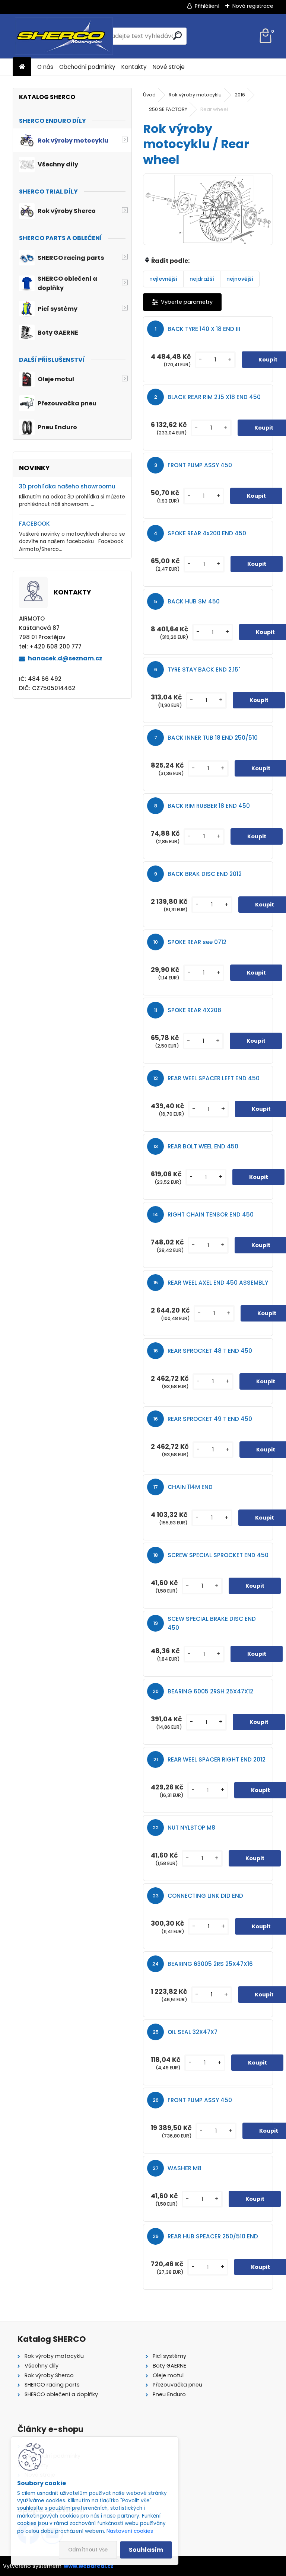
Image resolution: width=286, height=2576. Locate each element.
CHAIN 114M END (190, 1487)
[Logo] (64, 36)
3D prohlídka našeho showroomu (67, 486)
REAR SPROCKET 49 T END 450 (210, 1419)
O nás (45, 67)
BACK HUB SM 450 (194, 601)
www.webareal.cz (89, 2566)
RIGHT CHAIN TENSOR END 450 (211, 1214)
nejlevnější (163, 279)
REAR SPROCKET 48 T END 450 (210, 1351)
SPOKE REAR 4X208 (194, 1010)
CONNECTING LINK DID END (205, 1896)
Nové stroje (169, 67)
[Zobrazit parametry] (182, 302)
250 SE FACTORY (168, 109)
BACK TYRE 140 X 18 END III (204, 329)
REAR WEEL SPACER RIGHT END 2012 (217, 1759)
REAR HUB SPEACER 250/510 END (213, 2236)
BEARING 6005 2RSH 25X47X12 (210, 1691)
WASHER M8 (185, 2168)
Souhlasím (146, 2550)
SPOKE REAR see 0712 (197, 942)
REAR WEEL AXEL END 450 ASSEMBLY (218, 1283)
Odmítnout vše (88, 2550)
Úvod (149, 95)
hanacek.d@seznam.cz (65, 658)
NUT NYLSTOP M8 (191, 1828)
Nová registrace (253, 6)
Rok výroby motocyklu (195, 95)
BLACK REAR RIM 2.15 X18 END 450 (214, 397)
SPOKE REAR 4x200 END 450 (207, 533)
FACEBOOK (34, 524)
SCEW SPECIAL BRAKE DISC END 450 (212, 1623)
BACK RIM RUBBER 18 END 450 (209, 806)
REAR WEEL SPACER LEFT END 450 (214, 1078)
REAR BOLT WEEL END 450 (203, 1146)
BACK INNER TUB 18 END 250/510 (213, 738)
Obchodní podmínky (87, 67)
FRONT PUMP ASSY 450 (200, 465)
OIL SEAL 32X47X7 (193, 2032)
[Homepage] (22, 67)
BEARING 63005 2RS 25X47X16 (210, 1964)
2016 (240, 95)
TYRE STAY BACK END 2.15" (204, 669)
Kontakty (134, 67)
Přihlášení (207, 6)
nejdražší (202, 279)
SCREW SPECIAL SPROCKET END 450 (218, 1555)
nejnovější (240, 279)
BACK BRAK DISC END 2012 (205, 874)
